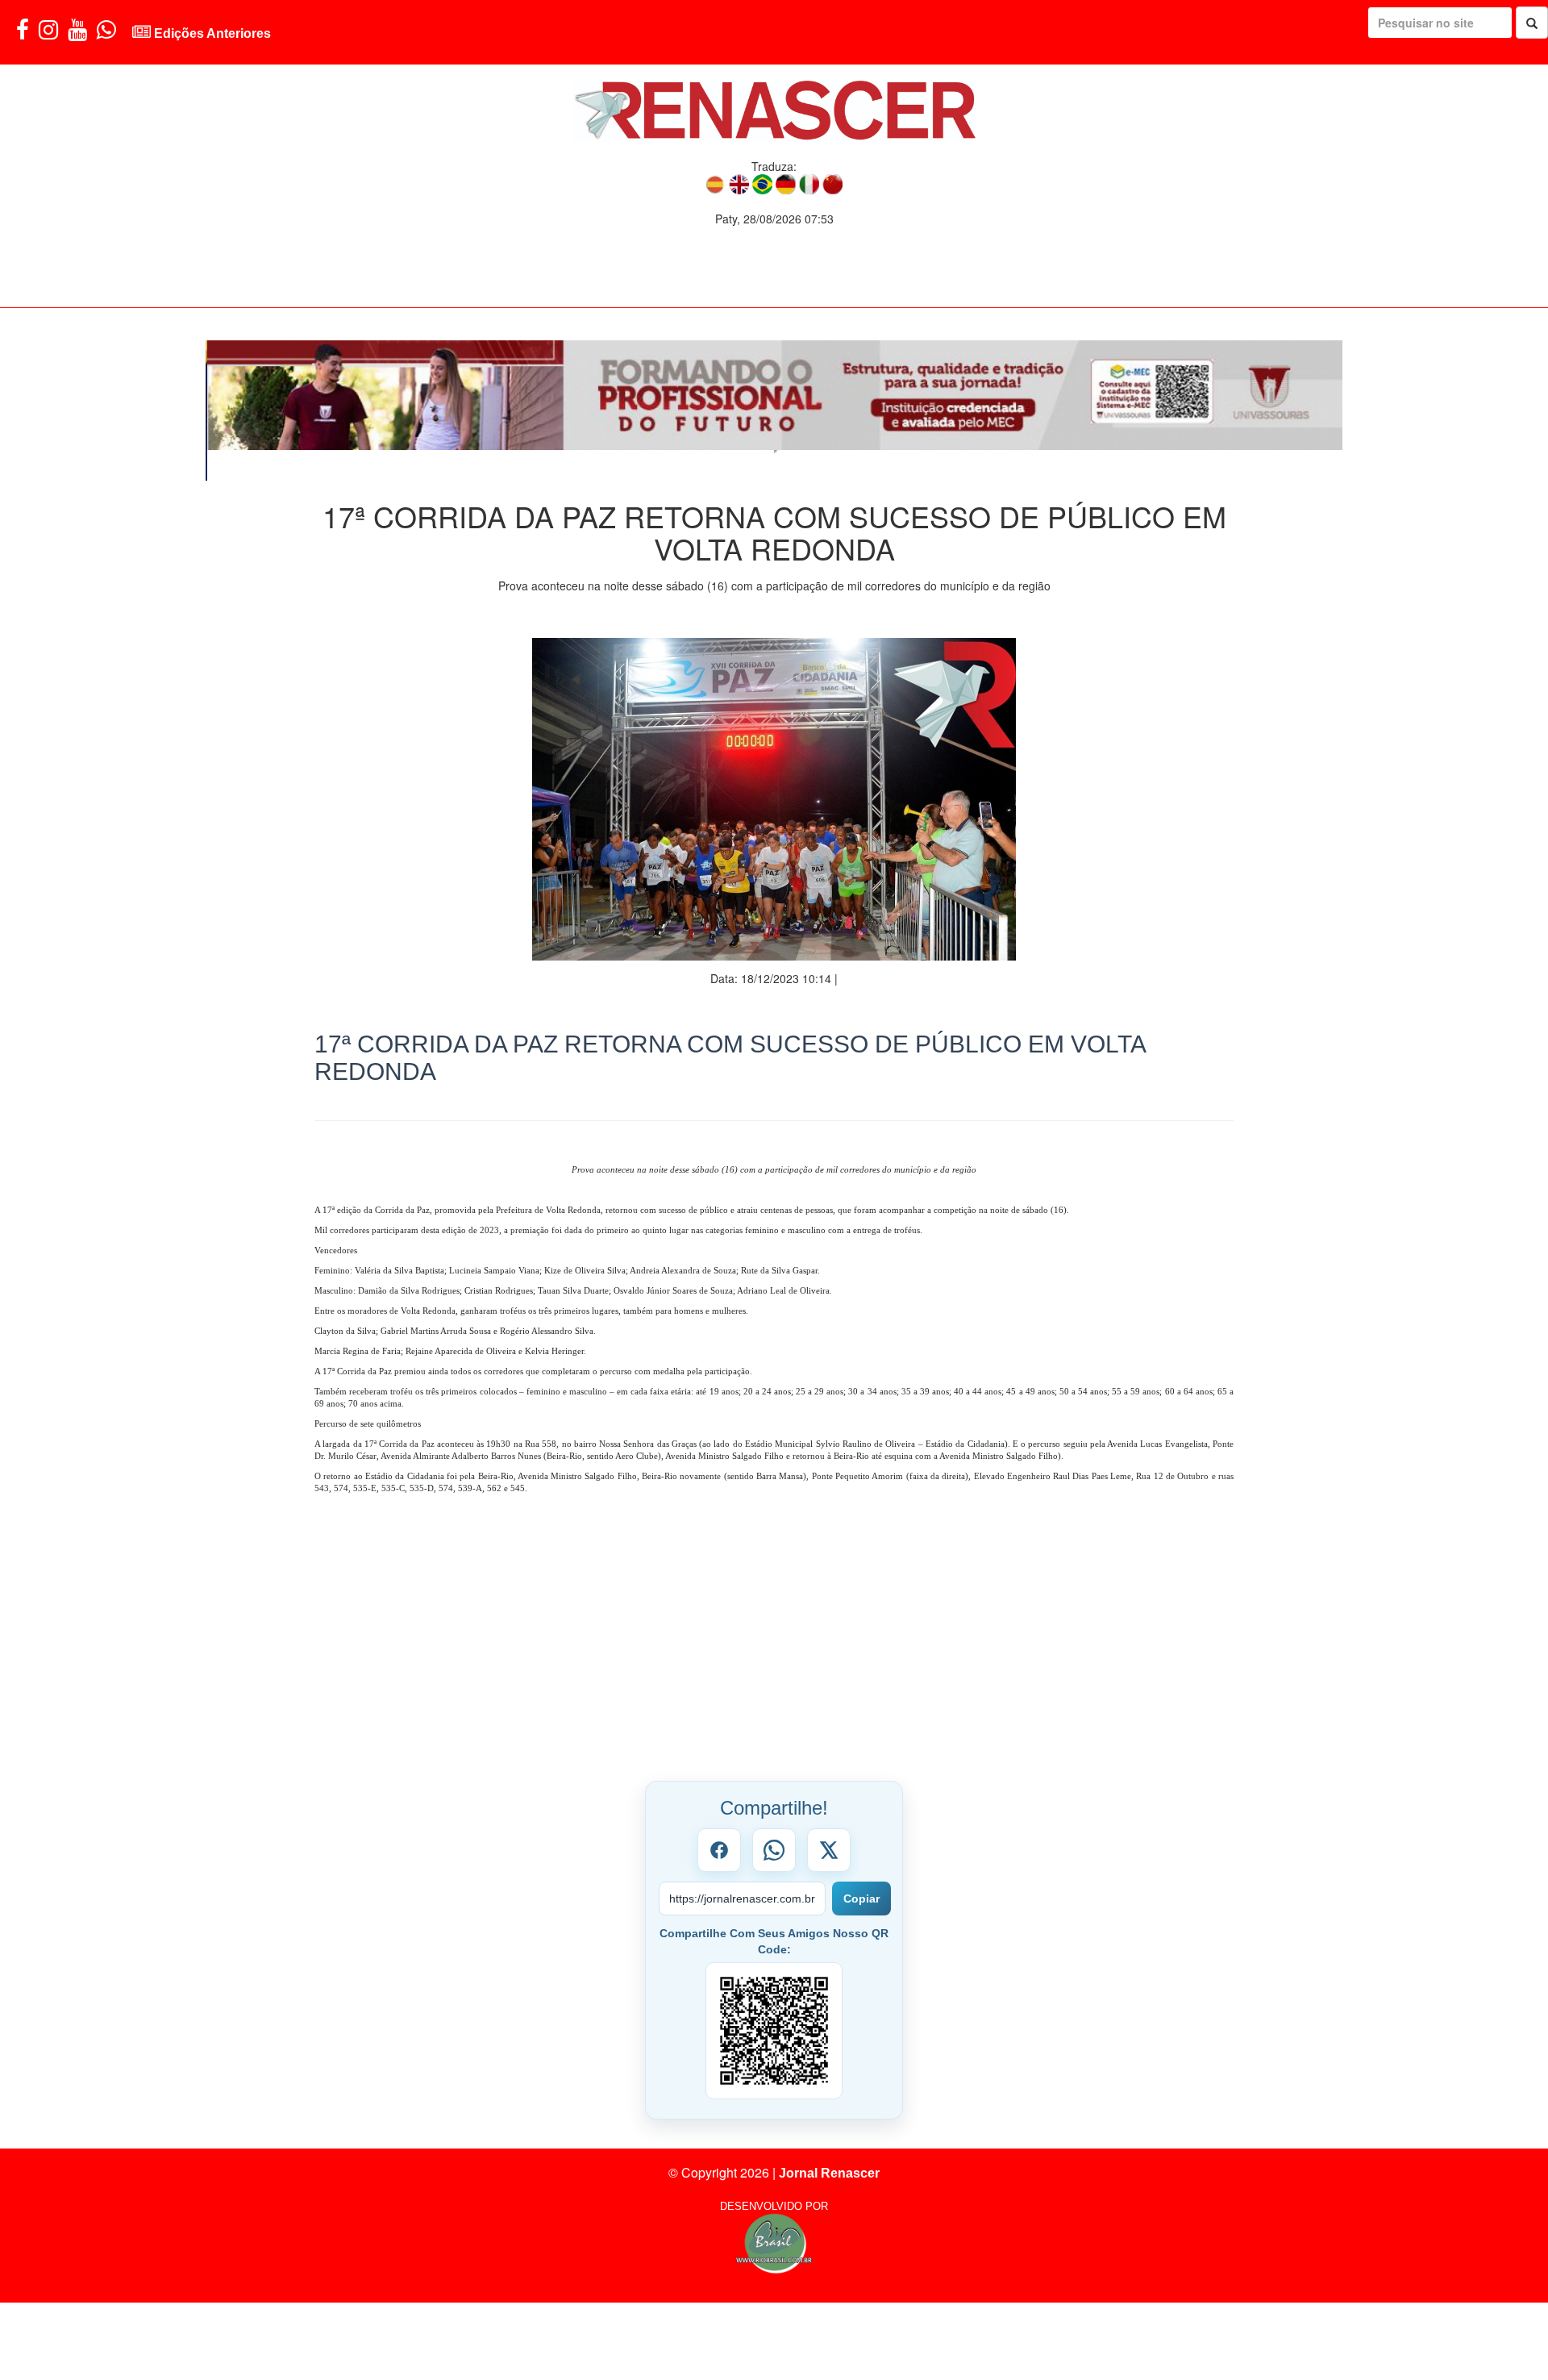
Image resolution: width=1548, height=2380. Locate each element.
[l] (774, 395)
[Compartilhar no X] (829, 1819)
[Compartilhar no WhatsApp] (774, 1819)
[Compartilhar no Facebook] (719, 1819)
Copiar (861, 1868)
